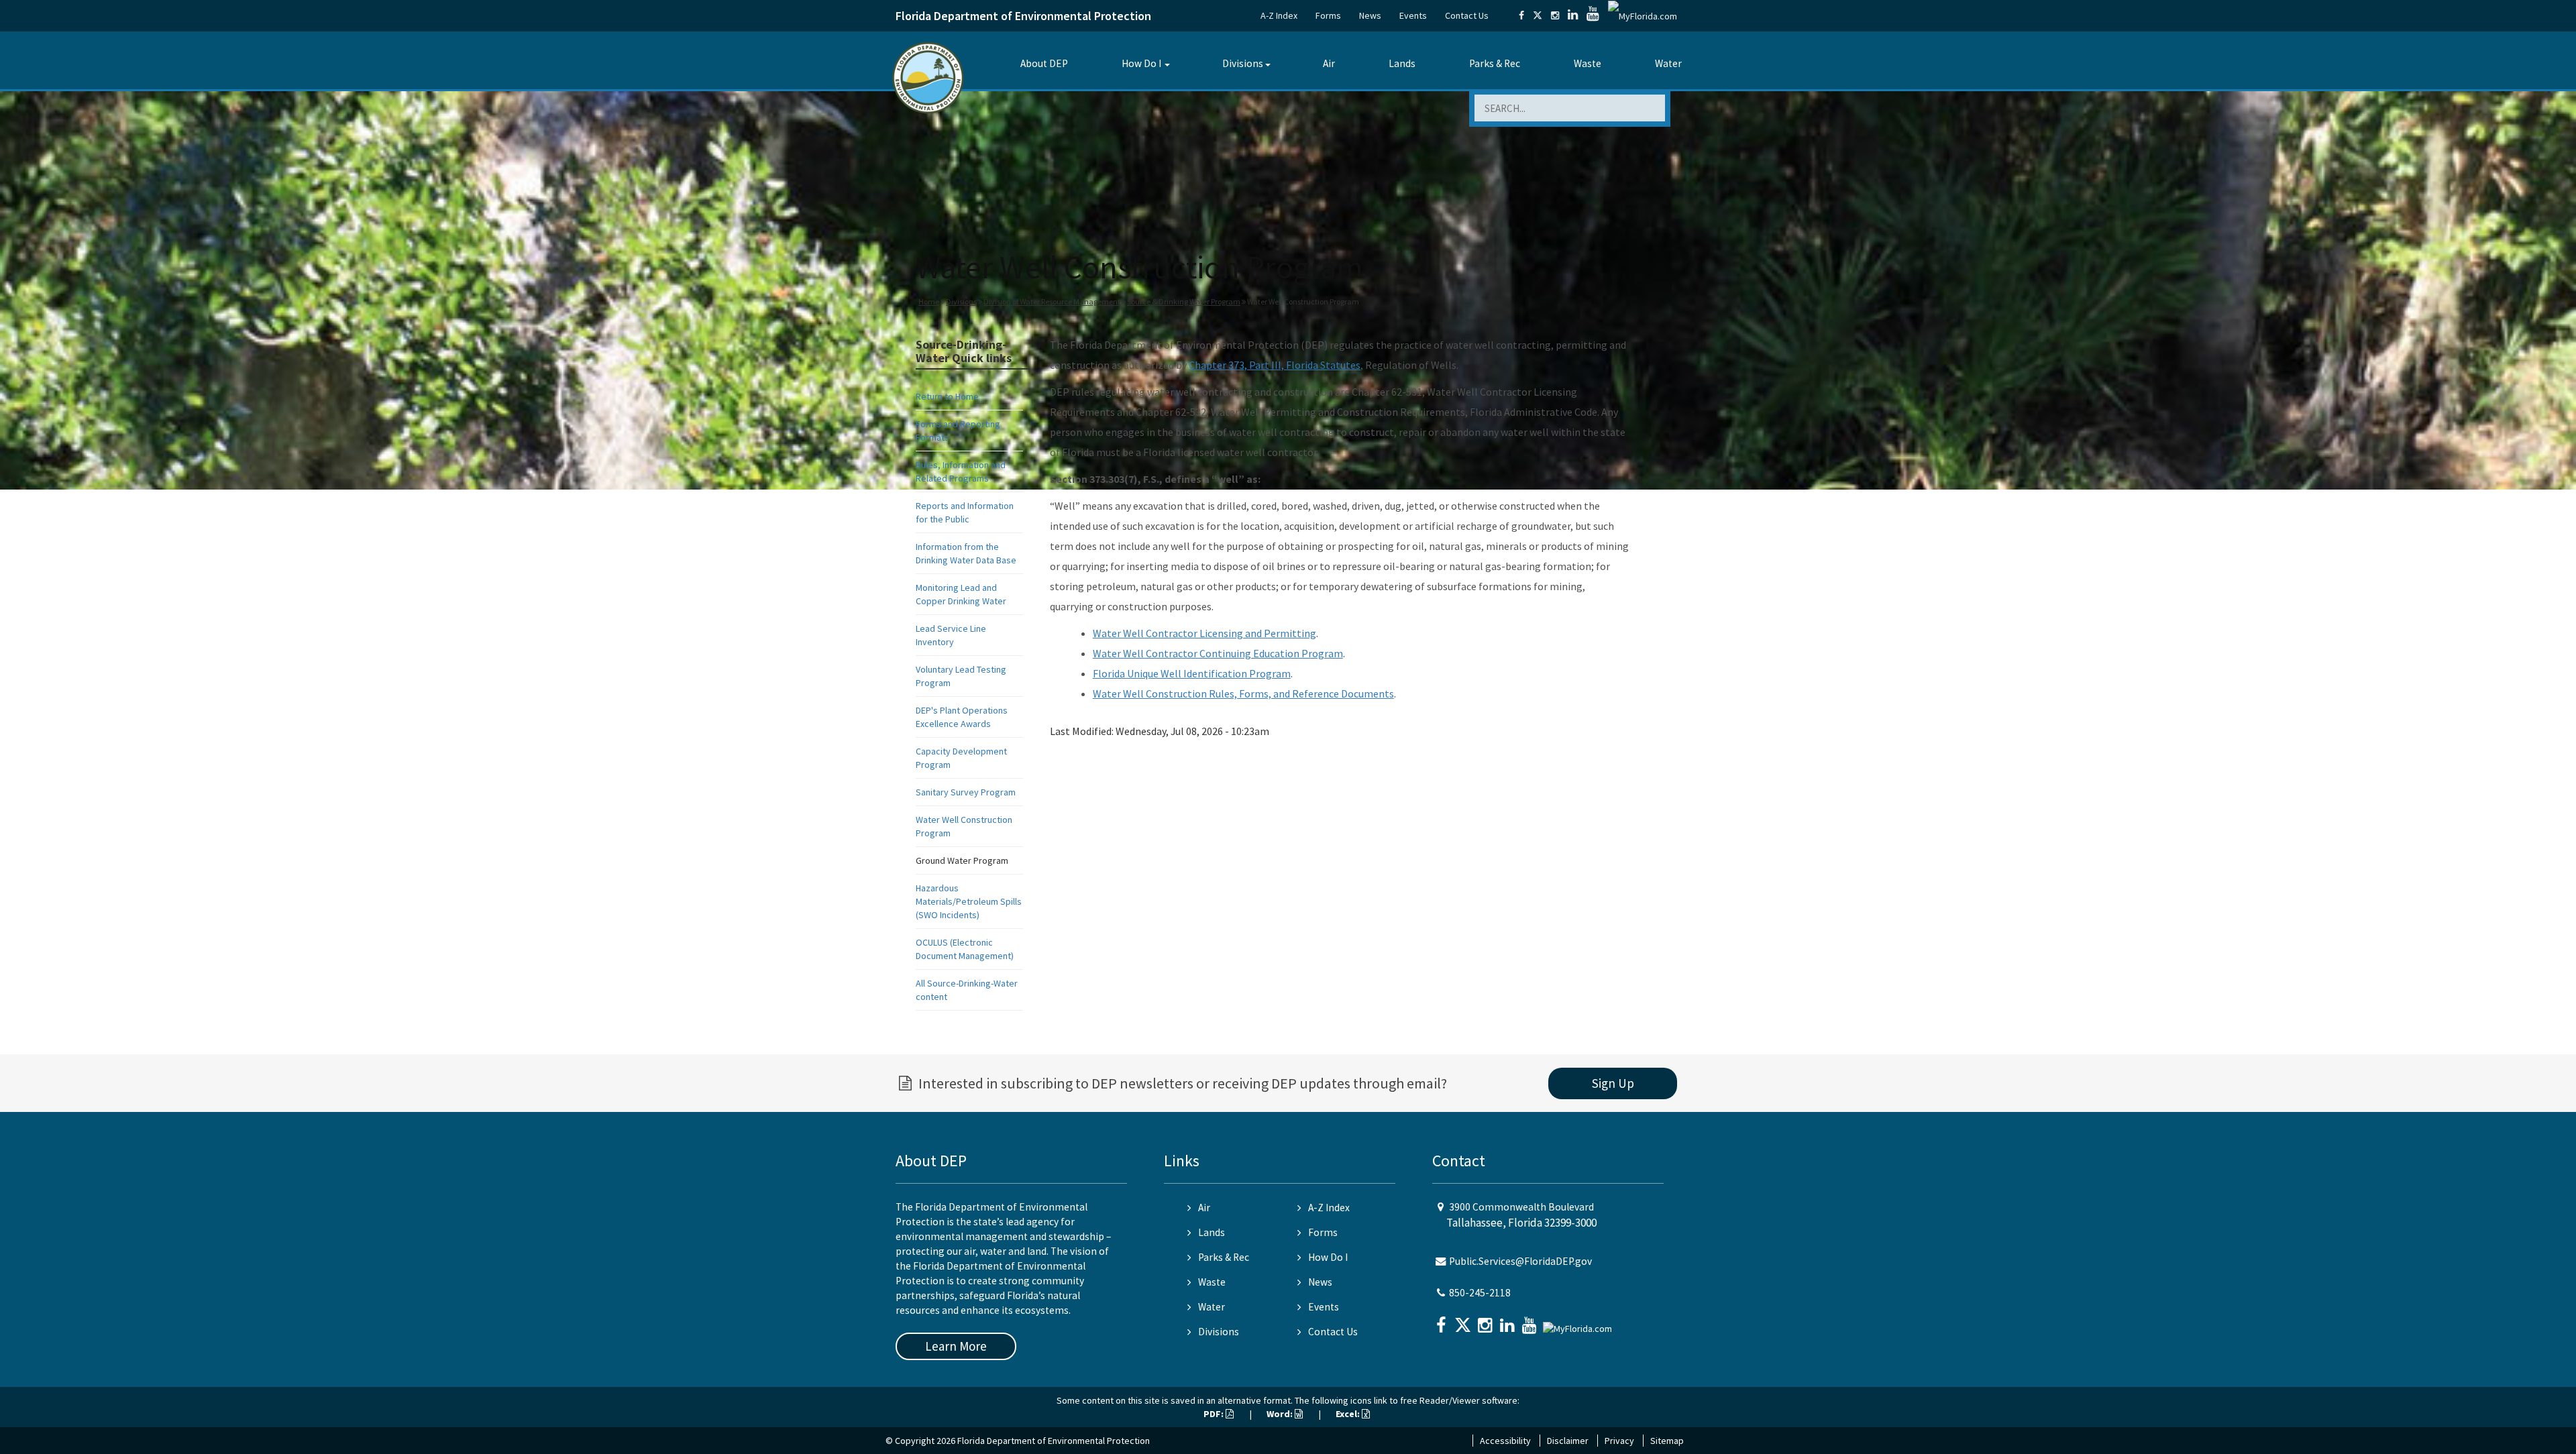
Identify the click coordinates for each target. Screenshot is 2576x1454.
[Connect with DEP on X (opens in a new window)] (1538, 15)
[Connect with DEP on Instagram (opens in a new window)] (1555, 15)
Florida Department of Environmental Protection (1023, 16)
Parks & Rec (1495, 63)
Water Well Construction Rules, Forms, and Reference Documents (1243, 693)
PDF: (1215, 1414)
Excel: (1349, 1414)
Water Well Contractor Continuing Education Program (1218, 653)
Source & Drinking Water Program (1184, 301)
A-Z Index (1279, 15)
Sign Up (1613, 1083)
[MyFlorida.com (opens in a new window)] (1643, 15)
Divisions (1243, 63)
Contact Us (1467, 15)
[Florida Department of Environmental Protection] (928, 77)
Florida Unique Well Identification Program (1192, 673)
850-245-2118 (1480, 1293)
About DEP (1044, 63)
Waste (1588, 63)
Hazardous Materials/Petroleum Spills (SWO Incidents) (969, 901)
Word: (1281, 1414)
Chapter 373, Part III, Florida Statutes (1275, 365)
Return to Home (947, 396)
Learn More (956, 1346)
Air (1329, 63)
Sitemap (1667, 1441)
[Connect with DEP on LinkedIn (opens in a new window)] (1573, 15)
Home (929, 301)
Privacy (1619, 1441)
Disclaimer (1568, 1441)
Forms (1328, 15)
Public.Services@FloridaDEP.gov (1520, 1261)
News (1370, 15)
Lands (1402, 63)
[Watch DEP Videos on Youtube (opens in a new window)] (1593, 15)
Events (1413, 15)
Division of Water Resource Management (1052, 301)
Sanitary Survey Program (966, 792)
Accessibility (1505, 1441)
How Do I (1141, 63)
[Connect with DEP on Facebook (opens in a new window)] (1521, 15)
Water (1668, 63)
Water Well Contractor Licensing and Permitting (1204, 633)
